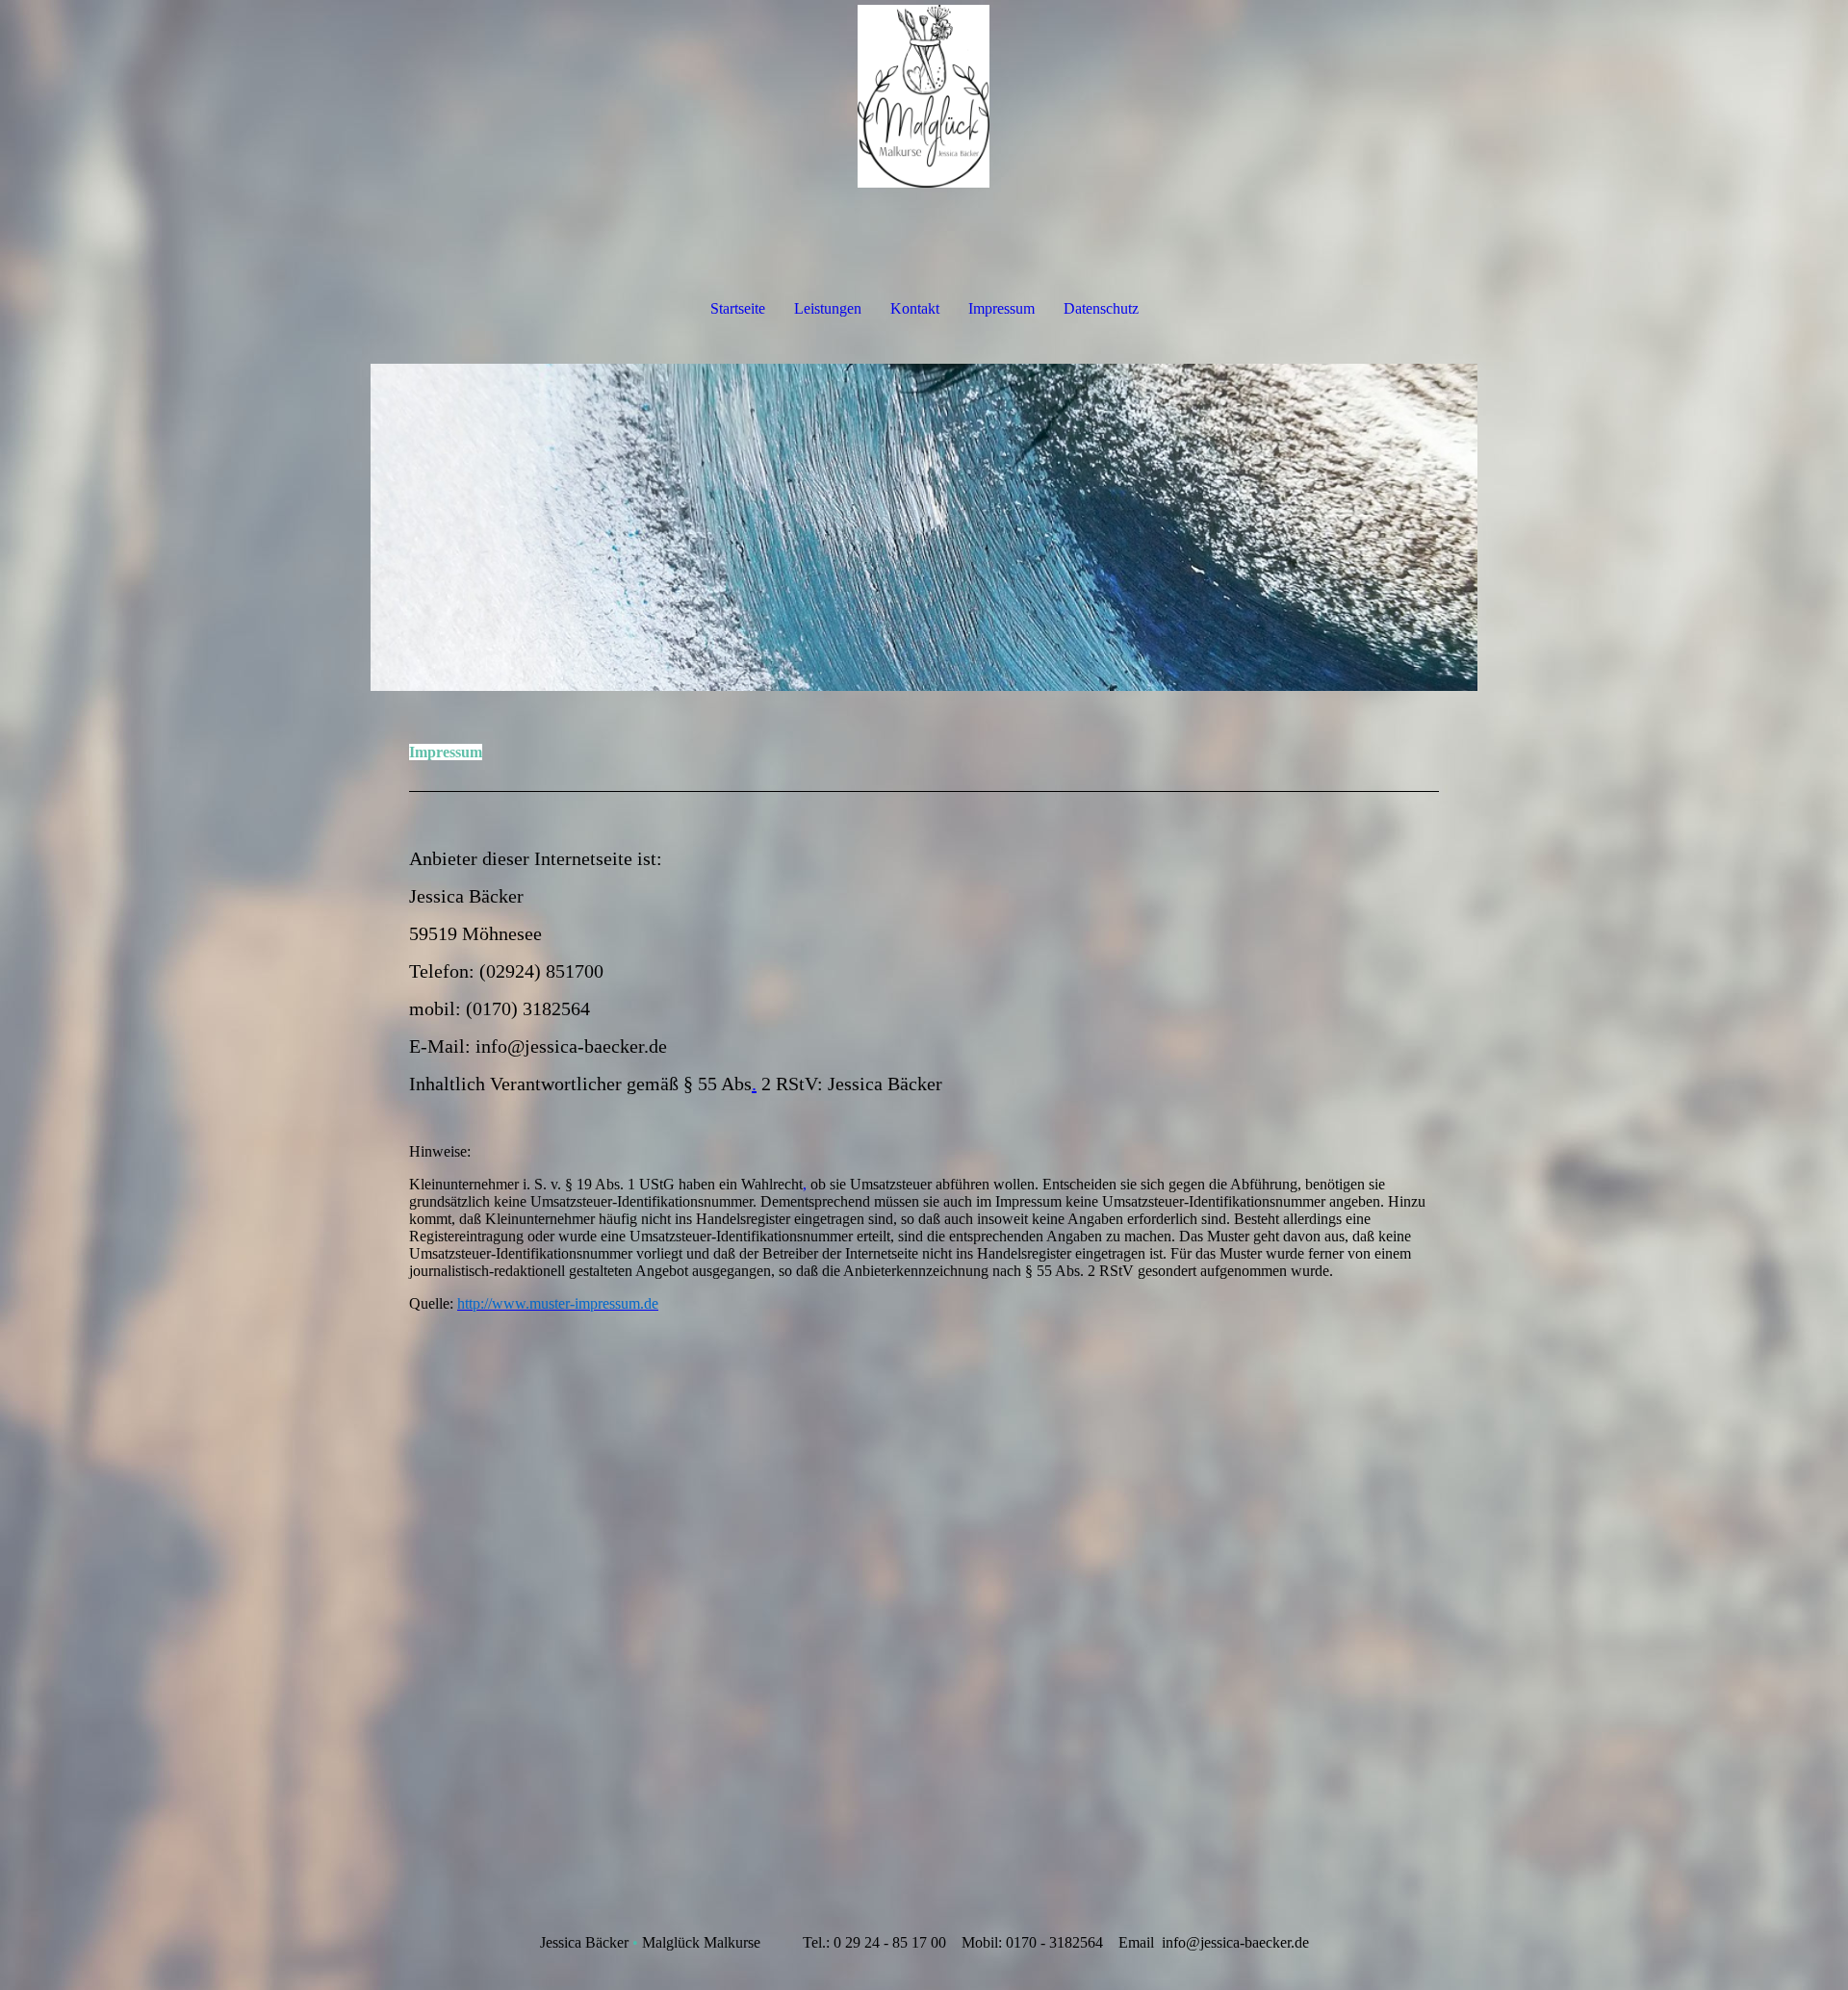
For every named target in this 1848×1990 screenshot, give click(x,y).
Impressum (1001, 308)
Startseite (738, 308)
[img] (924, 96)
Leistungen (828, 308)
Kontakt (915, 308)
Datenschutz (1101, 308)
